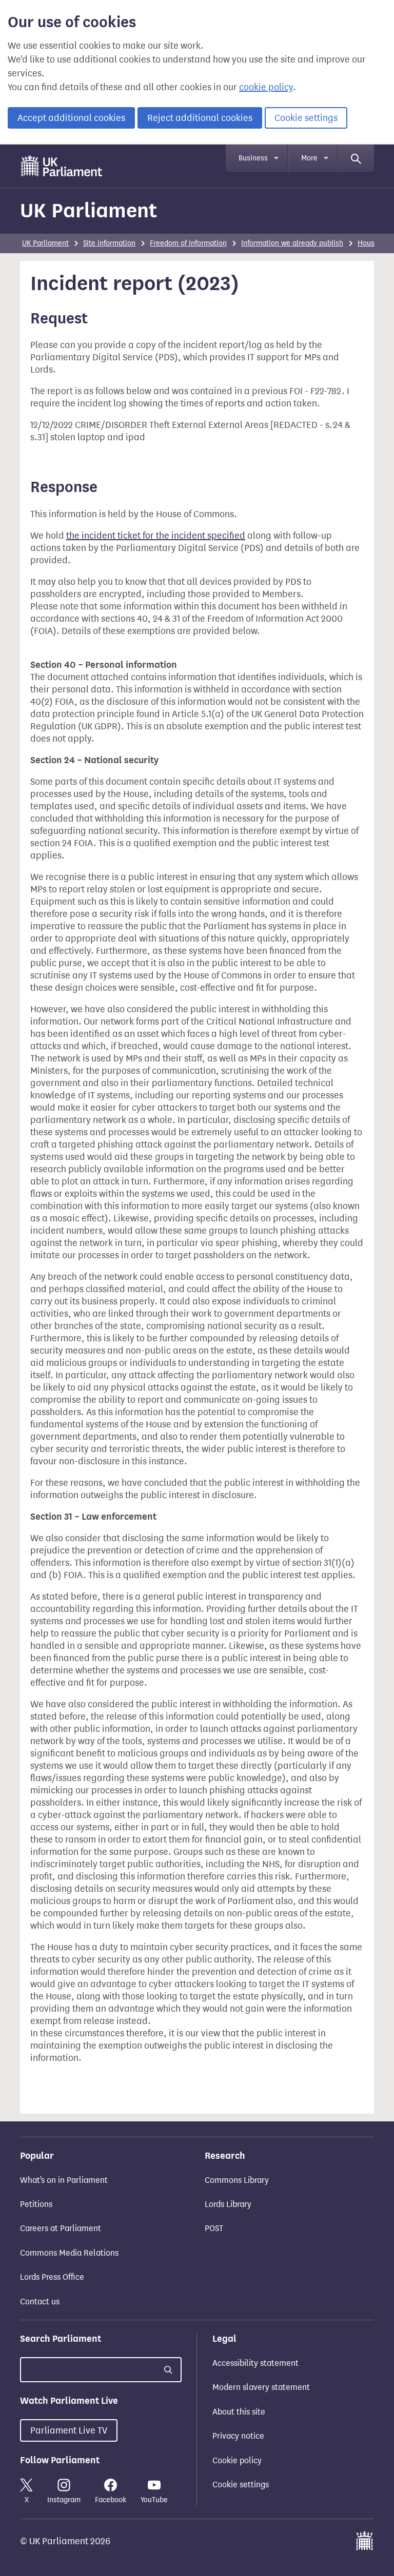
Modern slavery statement (261, 2387)
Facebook (111, 2500)
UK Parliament (88, 210)
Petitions (36, 2204)
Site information (109, 243)
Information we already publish (292, 243)
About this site (239, 2412)
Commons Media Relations (69, 2253)
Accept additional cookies (71, 118)
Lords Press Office (52, 2277)
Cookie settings (306, 118)
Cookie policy (237, 2460)
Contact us (40, 2302)
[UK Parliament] (62, 166)
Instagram (64, 2500)
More (309, 158)
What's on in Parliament (64, 2180)
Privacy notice (238, 2436)
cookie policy (266, 87)
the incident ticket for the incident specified (156, 536)
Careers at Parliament (61, 2228)
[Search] (356, 158)
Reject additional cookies (200, 118)
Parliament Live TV (69, 2430)
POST (214, 2228)
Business (253, 158)
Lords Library (228, 2204)
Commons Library (237, 2180)
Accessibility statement (255, 2363)
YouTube (154, 2500)
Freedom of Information (188, 243)
